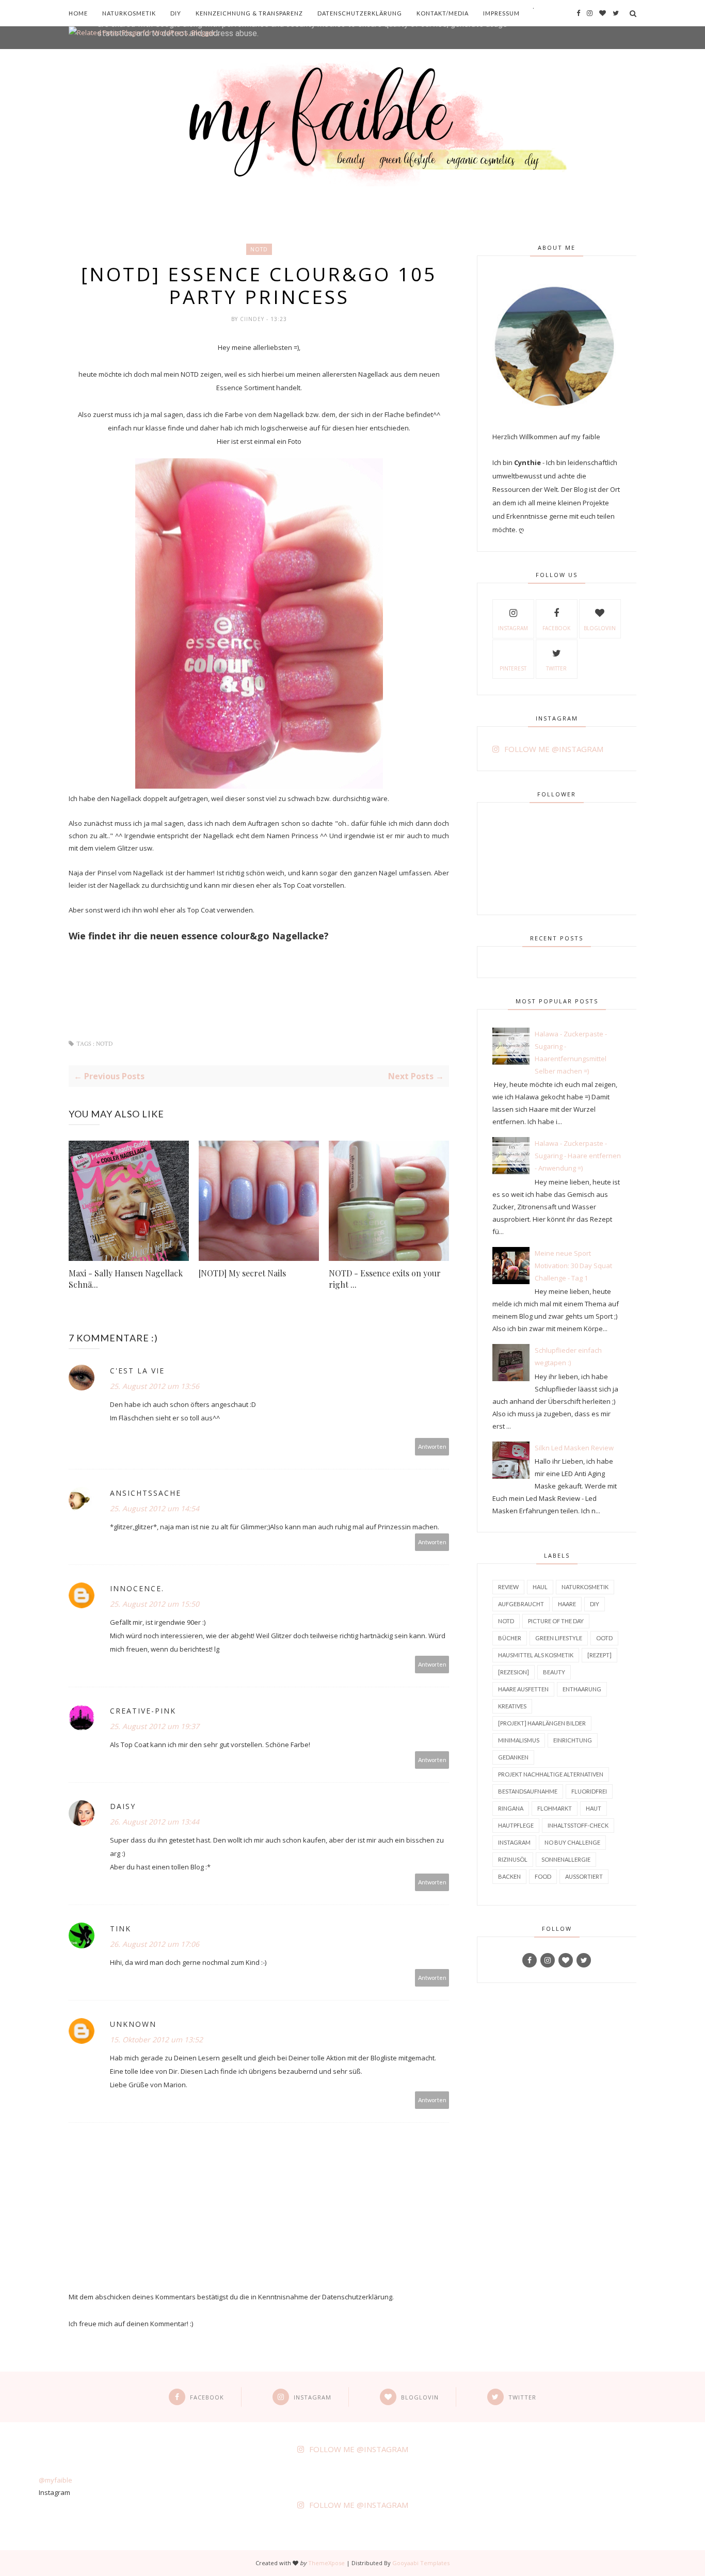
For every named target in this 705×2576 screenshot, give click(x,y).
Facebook (556, 628)
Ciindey (253, 319)
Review (508, 1587)
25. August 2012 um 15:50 (155, 1604)
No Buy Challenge (572, 1842)
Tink (121, 1929)
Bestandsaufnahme (528, 1791)
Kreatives (512, 1706)
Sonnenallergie (566, 1859)
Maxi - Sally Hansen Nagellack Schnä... (126, 1279)
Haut (594, 1808)
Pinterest (513, 668)
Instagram (513, 628)
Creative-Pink (143, 1711)
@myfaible (55, 2480)
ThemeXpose (326, 2563)
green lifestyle (559, 1638)
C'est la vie (137, 1371)
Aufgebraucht (521, 1604)
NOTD (259, 249)
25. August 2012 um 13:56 (155, 1386)
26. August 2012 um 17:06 (155, 1944)
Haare (567, 1604)
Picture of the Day (556, 1621)
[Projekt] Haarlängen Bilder (542, 1723)
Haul (540, 1587)
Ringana (511, 1808)
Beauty (554, 1672)
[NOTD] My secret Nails (242, 1273)
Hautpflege (516, 1825)
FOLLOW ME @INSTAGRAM (554, 749)
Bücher (510, 1638)
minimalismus (519, 1740)
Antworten (432, 1446)
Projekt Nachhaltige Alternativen (551, 1774)
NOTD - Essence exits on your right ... (385, 1279)
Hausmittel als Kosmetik (536, 1655)
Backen (509, 1876)
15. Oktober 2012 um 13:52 (156, 2039)
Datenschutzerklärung (360, 13)
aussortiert (584, 1876)
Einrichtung (573, 1740)
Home (78, 13)
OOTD (604, 1638)
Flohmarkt (555, 1808)
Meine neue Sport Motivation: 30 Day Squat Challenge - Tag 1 (573, 1266)
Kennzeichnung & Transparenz (249, 13)
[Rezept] (599, 1655)
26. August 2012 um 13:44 (155, 1822)
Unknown (133, 2024)
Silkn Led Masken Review (574, 1448)
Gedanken (513, 1757)
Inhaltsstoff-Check (578, 1825)
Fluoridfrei (589, 1791)
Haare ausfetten (523, 1689)
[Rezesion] (514, 1672)
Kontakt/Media (443, 13)
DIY (176, 13)
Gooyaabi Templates (421, 2563)
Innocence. (137, 1588)
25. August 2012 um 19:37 (155, 1726)
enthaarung (582, 1689)
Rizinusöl (513, 1859)
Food (543, 1876)
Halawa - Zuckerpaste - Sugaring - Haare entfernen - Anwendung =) (578, 1156)
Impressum (501, 13)
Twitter (556, 668)
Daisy (123, 1806)
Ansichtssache (146, 1493)
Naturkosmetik (129, 13)
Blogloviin (600, 628)
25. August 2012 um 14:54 (155, 1508)
